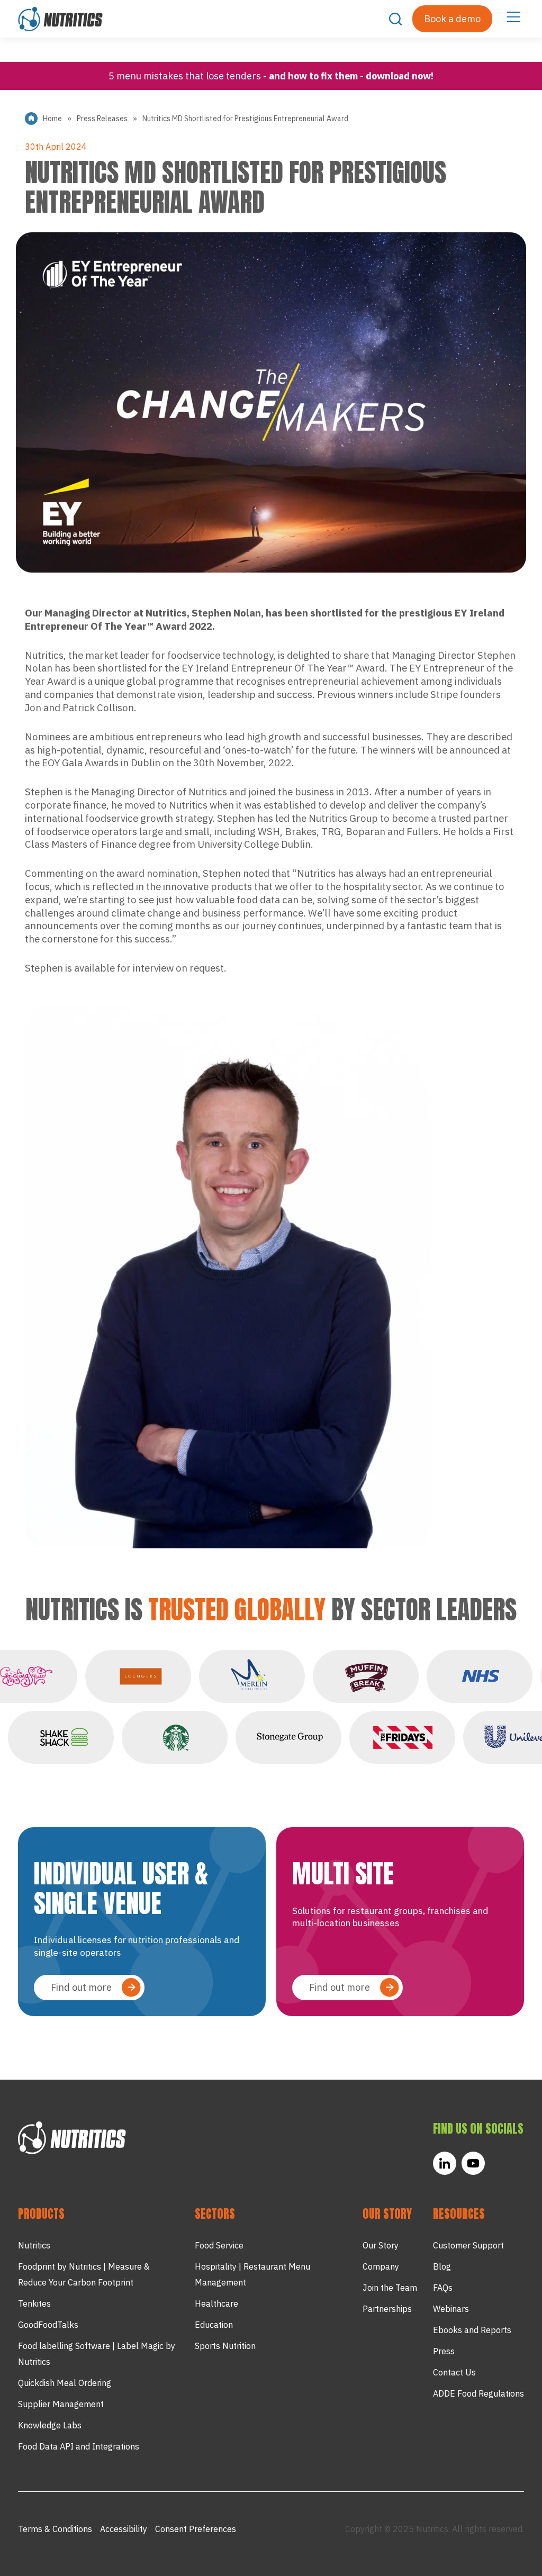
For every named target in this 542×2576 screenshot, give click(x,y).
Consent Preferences (196, 2529)
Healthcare (216, 2303)
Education (214, 2325)
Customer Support (468, 2245)
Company (381, 2266)
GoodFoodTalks (48, 2325)
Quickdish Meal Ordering (65, 2383)
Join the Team (390, 2288)
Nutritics (34, 2245)
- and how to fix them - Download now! (348, 76)
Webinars (451, 2309)
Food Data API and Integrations (79, 2446)
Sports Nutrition (225, 2346)
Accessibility (124, 2529)
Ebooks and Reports (472, 2330)
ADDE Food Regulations (478, 2393)
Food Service (219, 2245)
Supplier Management (61, 2404)
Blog (442, 2266)
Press (444, 2351)
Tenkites (34, 2303)
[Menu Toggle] (513, 16)
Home (52, 119)
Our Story (381, 2245)
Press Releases (102, 119)
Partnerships (387, 2309)
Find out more (81, 1987)
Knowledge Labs (50, 2425)
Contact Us (454, 2372)
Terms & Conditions (55, 2529)
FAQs (443, 2288)
